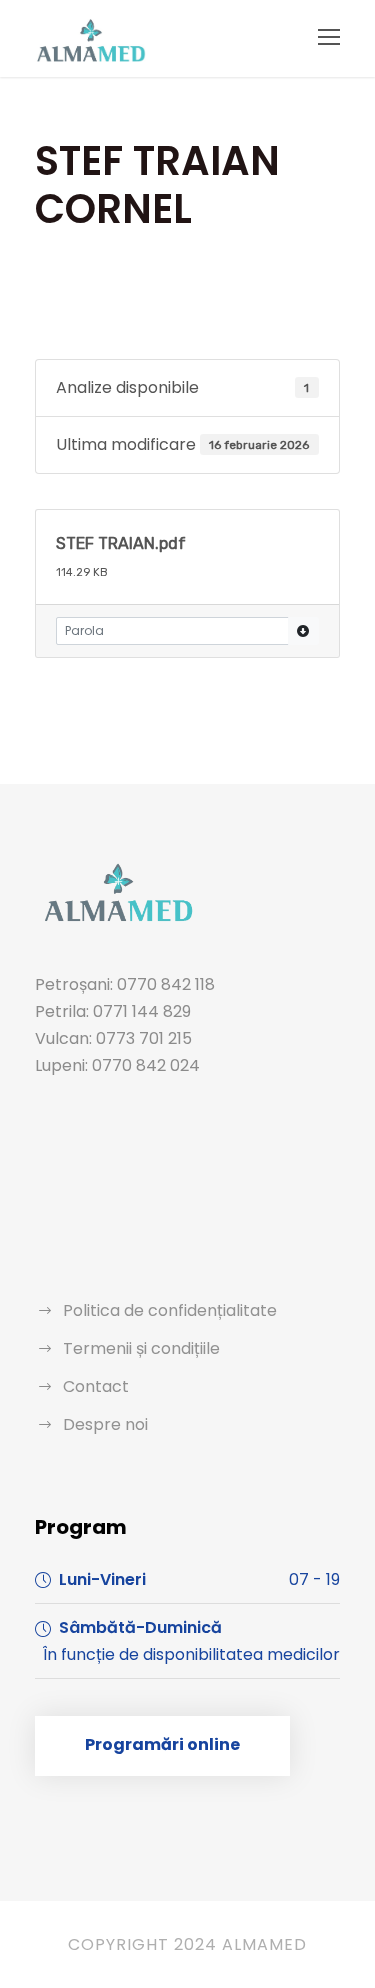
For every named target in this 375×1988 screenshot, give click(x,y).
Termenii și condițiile (141, 1348)
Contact (96, 1386)
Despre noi (105, 1424)
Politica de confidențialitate (170, 1310)
